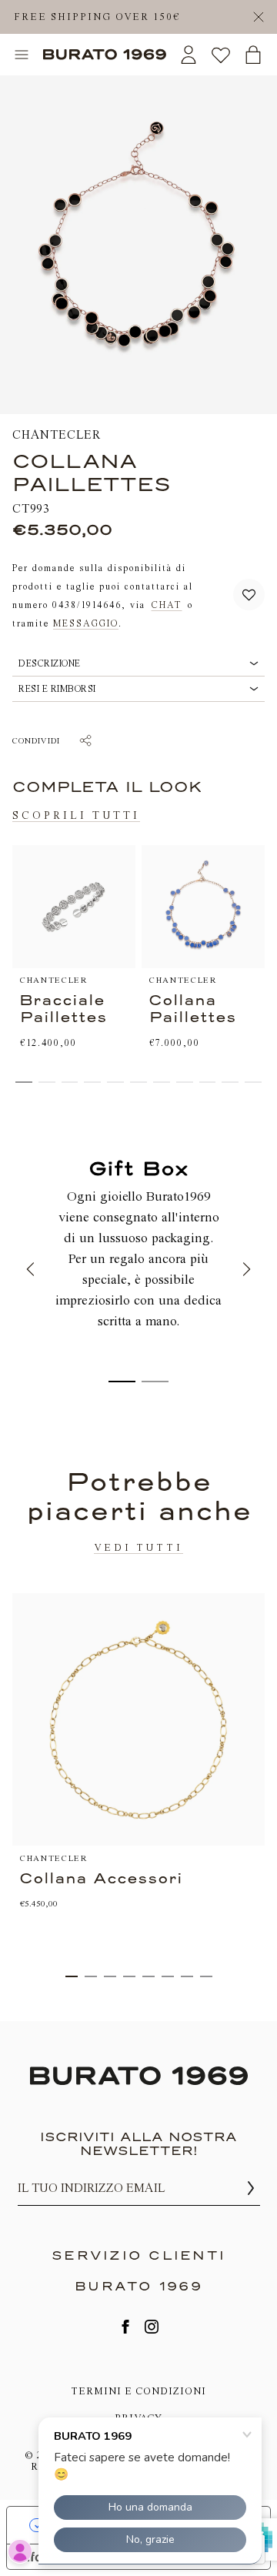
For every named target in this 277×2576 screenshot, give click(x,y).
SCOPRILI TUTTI (76, 815)
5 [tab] (149, 1976)
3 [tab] (110, 1976)
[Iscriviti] (251, 2188)
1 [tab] (72, 1976)
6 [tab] (168, 1976)
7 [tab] (187, 1976)
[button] (249, 595)
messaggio (86, 623)
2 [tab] (91, 1976)
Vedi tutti (138, 1547)
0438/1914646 (87, 604)
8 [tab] (206, 1976)
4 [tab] (129, 1976)
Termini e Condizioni (138, 2391)
